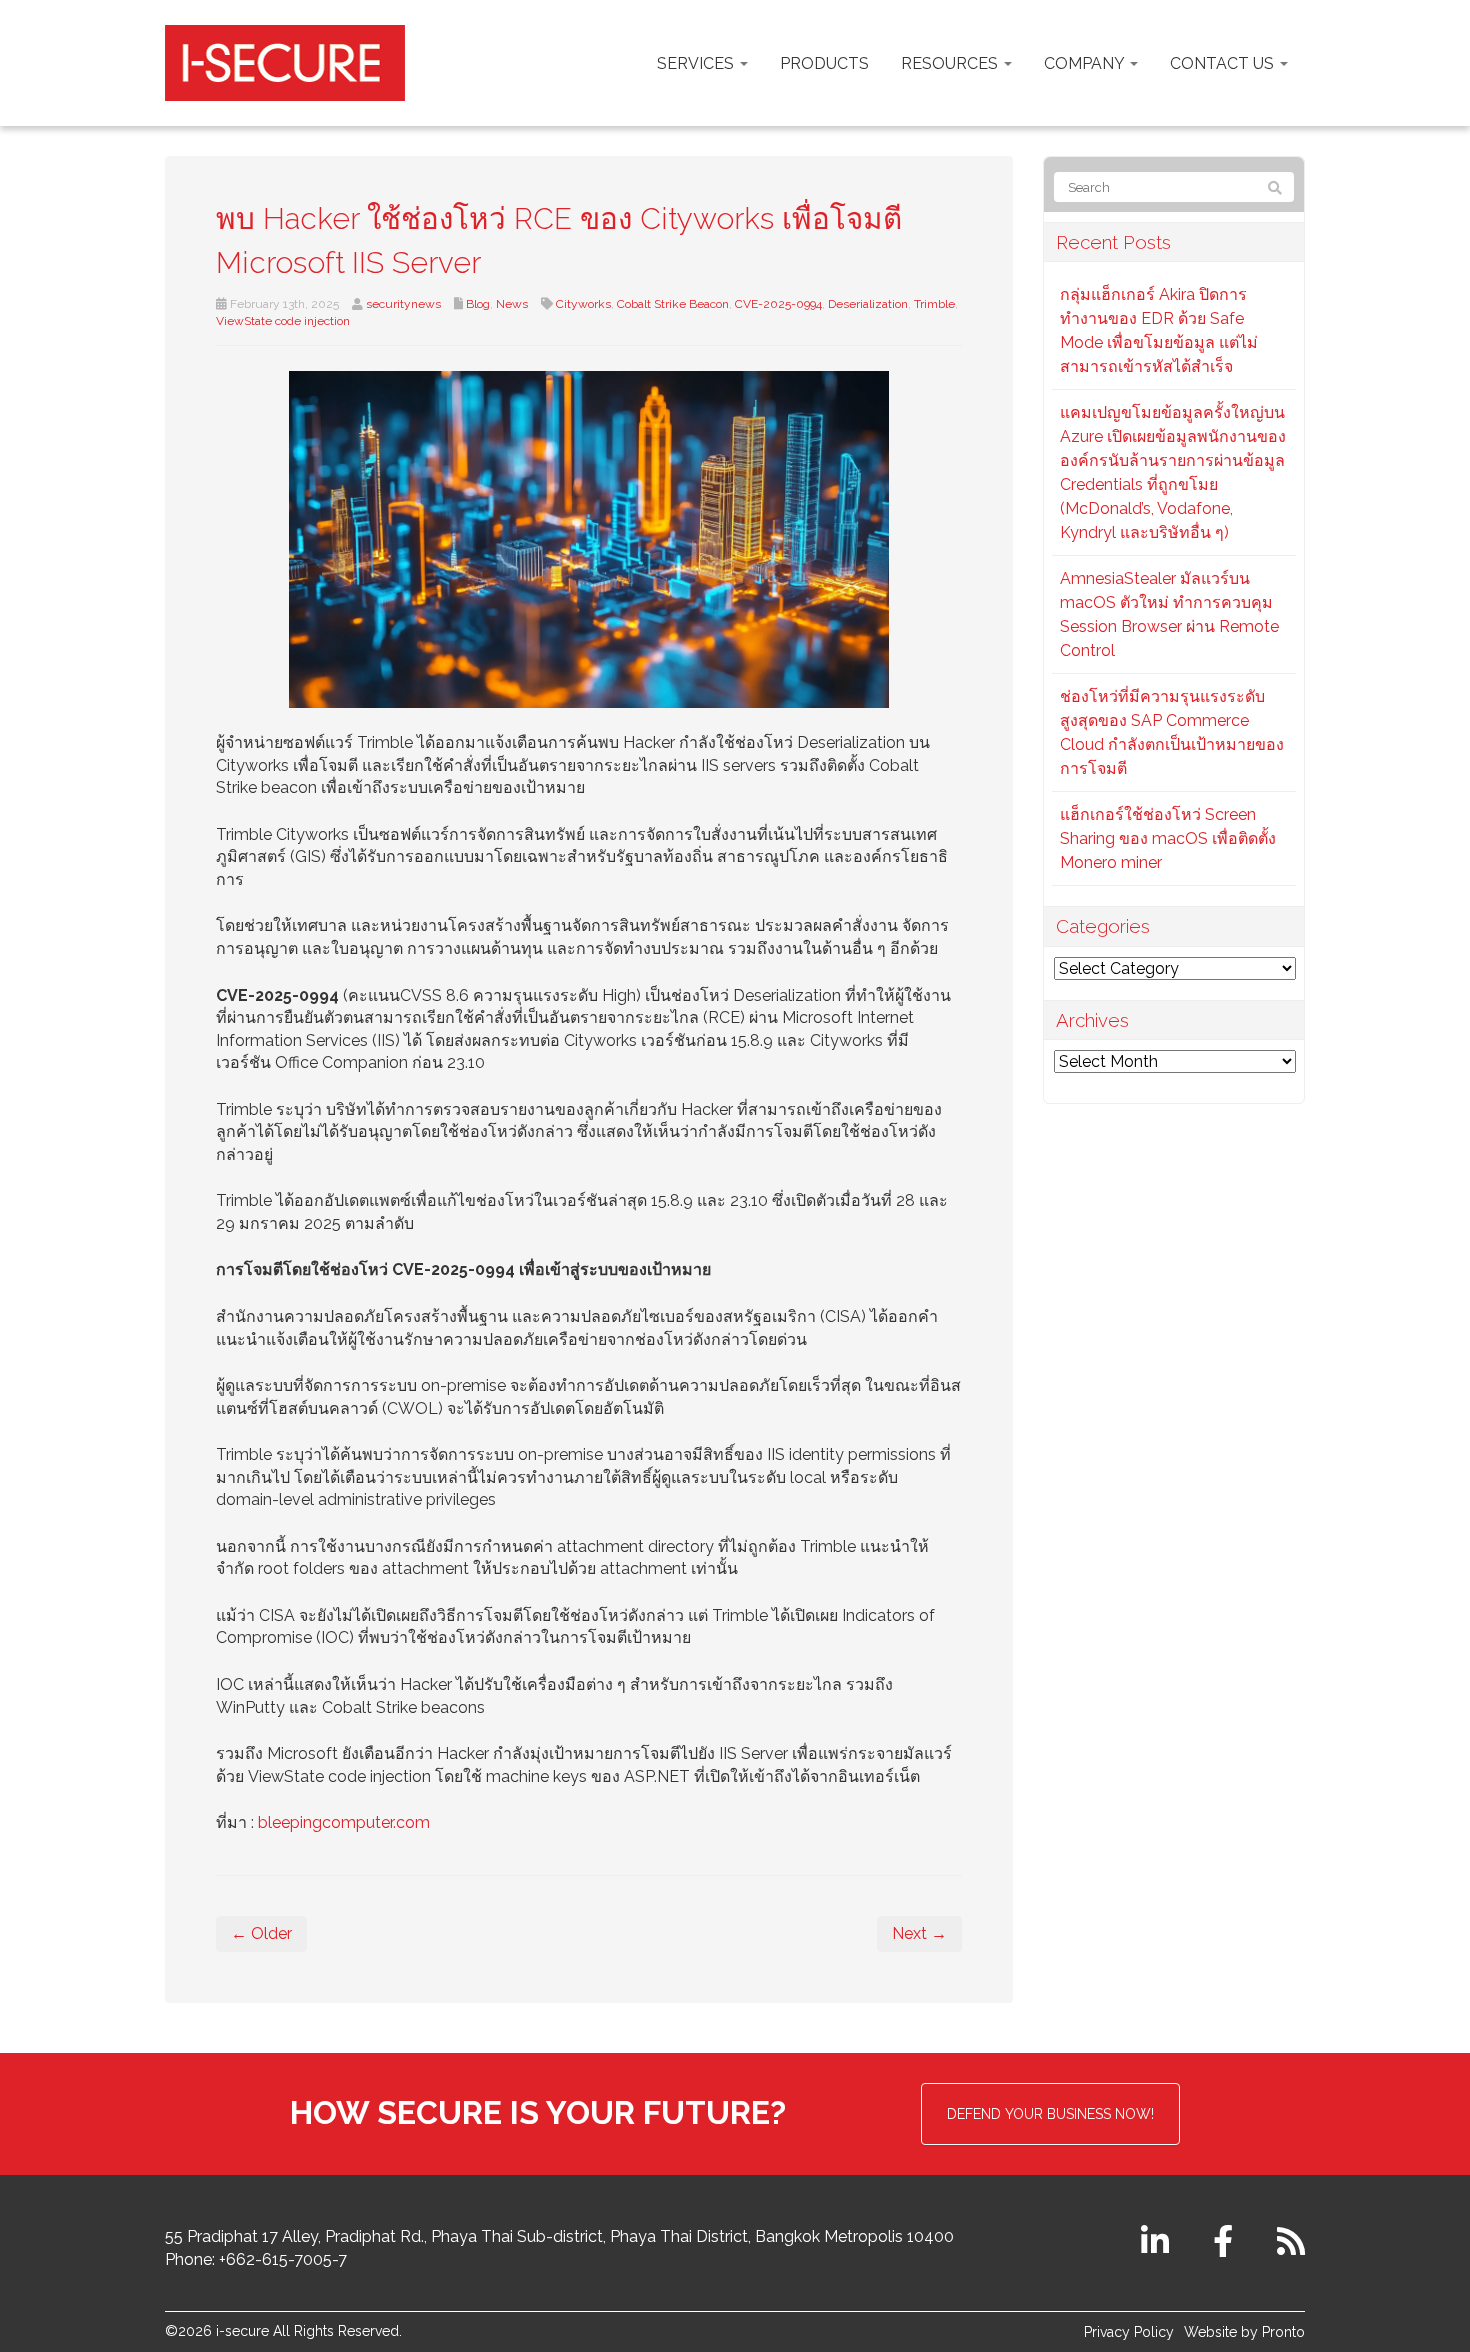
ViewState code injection (283, 321)
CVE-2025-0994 (778, 304)
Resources (951, 63)
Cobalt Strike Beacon (673, 304)
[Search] (1275, 188)
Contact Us (1224, 63)
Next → (919, 1933)
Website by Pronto (1244, 2332)
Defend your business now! (1050, 2114)
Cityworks (583, 304)
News (512, 304)
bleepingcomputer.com (344, 1822)
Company (1086, 63)
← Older (261, 1933)
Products (824, 63)
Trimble (934, 304)
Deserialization (868, 304)
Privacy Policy (1129, 2332)
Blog (478, 304)
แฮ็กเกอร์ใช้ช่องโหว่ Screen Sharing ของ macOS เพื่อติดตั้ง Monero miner (1168, 838)
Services (697, 63)
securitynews (403, 304)
